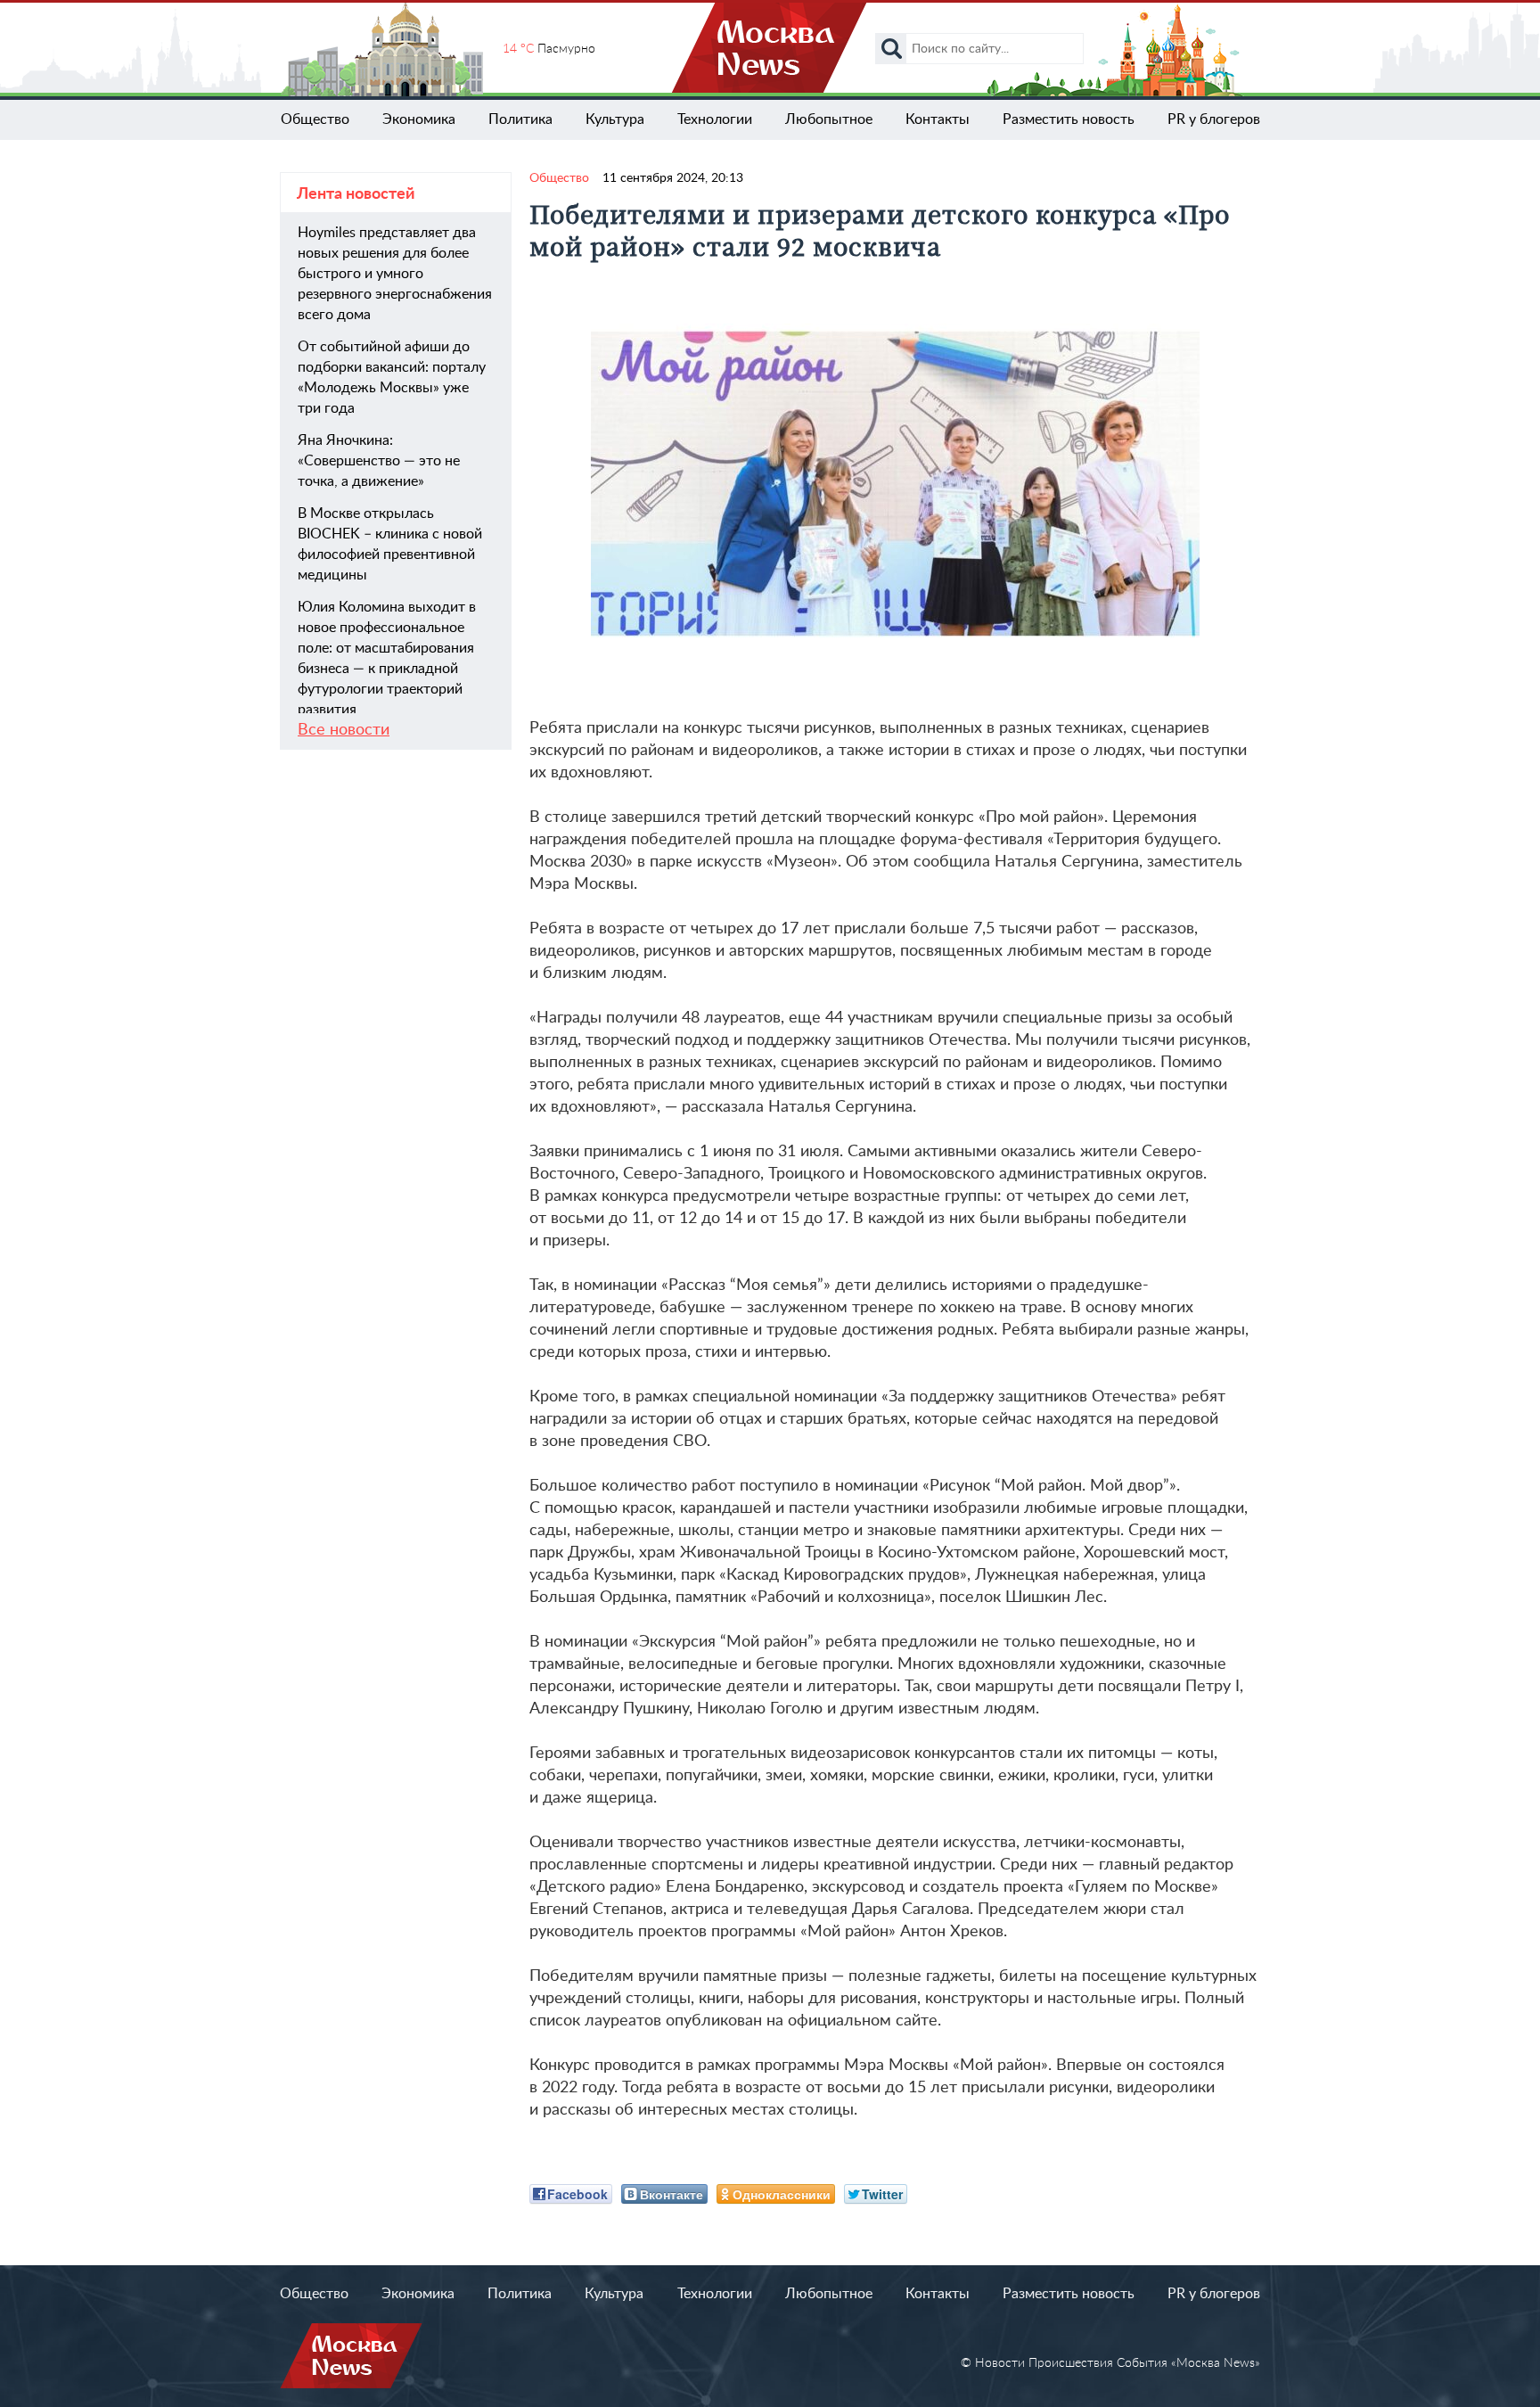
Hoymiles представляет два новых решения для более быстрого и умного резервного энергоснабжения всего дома (395, 274)
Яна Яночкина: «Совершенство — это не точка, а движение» (379, 461)
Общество (315, 119)
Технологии (715, 119)
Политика (520, 119)
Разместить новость (1069, 119)
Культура (615, 119)
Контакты (938, 119)
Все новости (344, 730)
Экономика (419, 119)
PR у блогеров (1214, 119)
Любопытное (829, 119)
